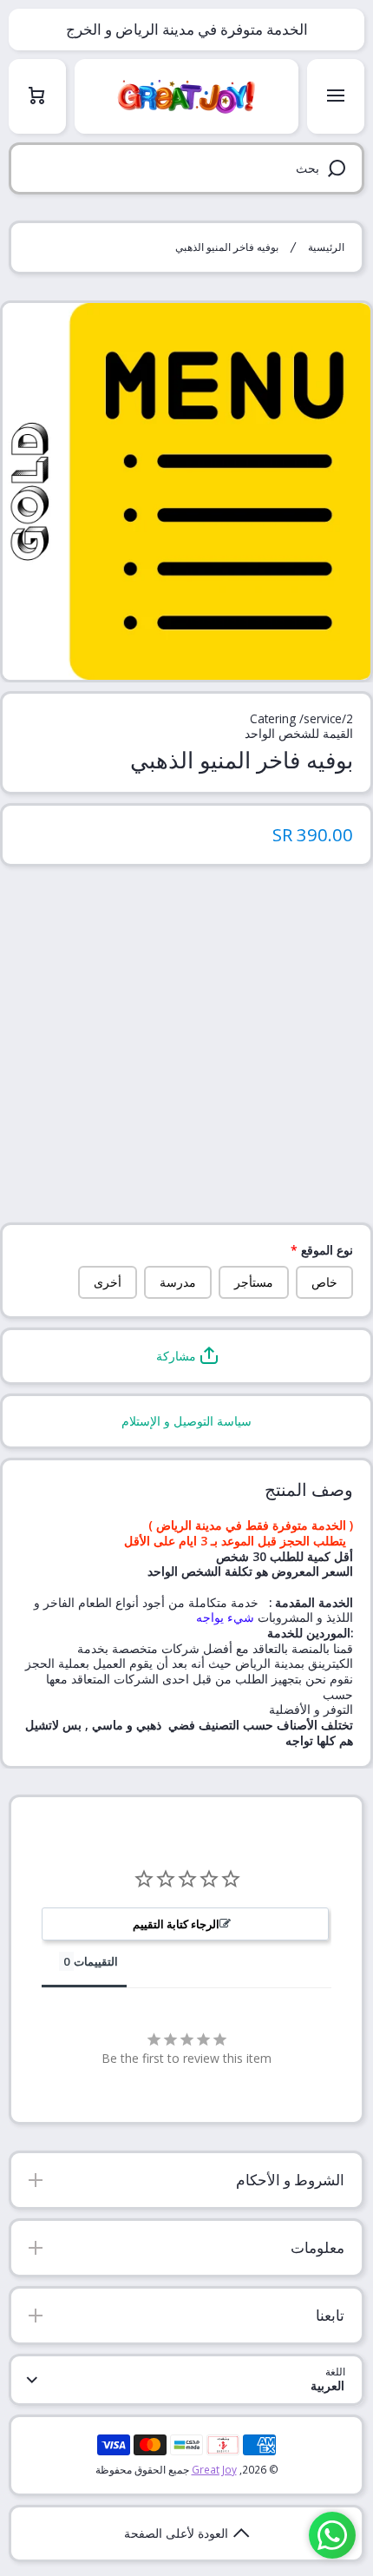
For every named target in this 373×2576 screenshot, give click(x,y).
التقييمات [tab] (96, 1961)
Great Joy (214, 2469)
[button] (186, 1356)
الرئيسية (326, 247)
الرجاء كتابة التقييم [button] (176, 1924)
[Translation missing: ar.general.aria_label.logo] (186, 96)
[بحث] (340, 168)
